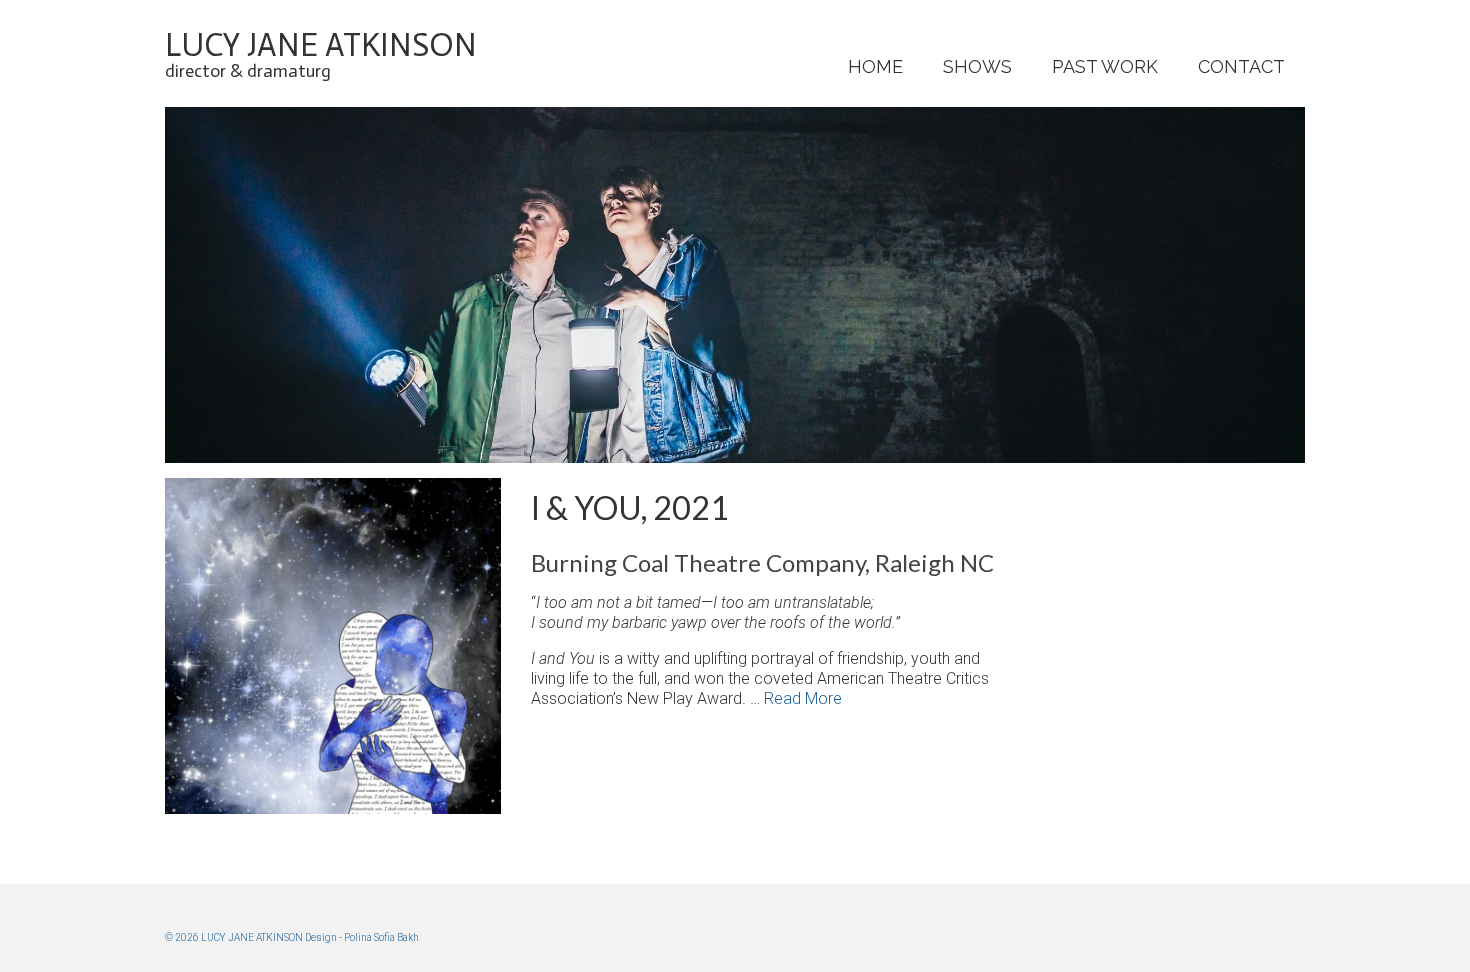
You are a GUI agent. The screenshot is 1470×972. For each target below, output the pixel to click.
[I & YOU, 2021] (333, 487)
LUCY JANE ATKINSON (321, 45)
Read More (803, 698)
